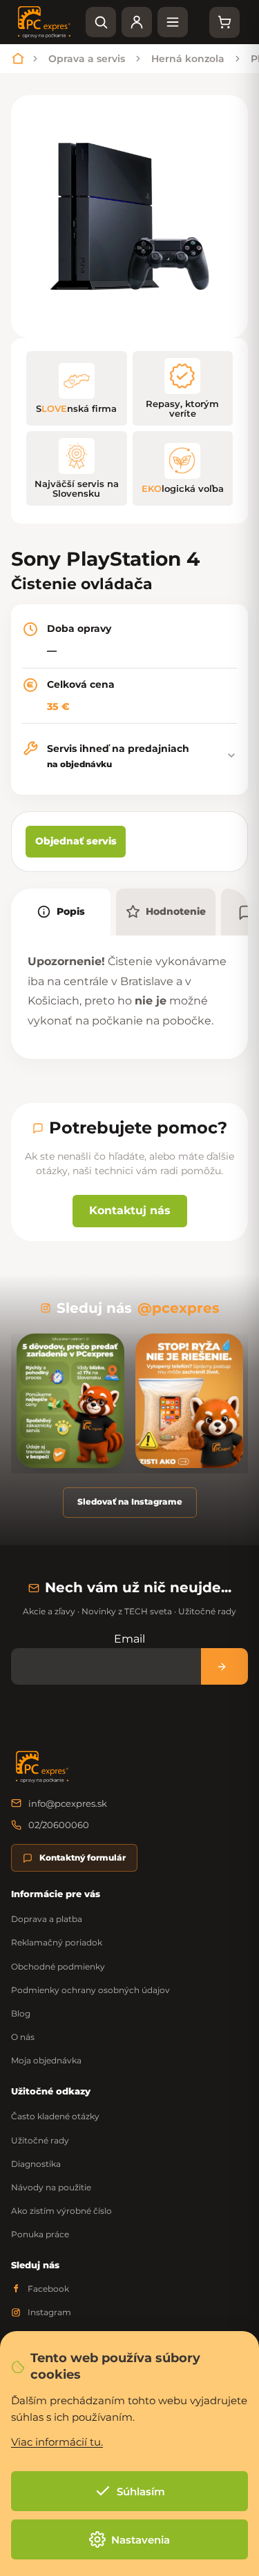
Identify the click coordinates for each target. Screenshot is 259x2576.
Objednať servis (76, 841)
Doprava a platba (47, 1919)
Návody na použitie (51, 2187)
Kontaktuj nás (130, 1210)
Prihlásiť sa (224, 1666)
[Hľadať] (101, 22)
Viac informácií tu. (57, 2442)
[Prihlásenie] (137, 22)
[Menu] (173, 22)
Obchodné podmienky (58, 1966)
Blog (21, 2013)
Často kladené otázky (55, 2116)
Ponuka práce (40, 2234)
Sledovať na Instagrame (130, 1502)
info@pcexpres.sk (68, 1803)
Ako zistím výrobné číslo (61, 2211)
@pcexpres (179, 1308)
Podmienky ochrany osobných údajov (90, 1990)
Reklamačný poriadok (57, 1942)
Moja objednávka (46, 2060)
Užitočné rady (40, 2140)
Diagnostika (36, 2164)
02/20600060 (59, 1825)
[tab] (61, 912)
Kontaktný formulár (83, 1857)
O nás (23, 2037)
